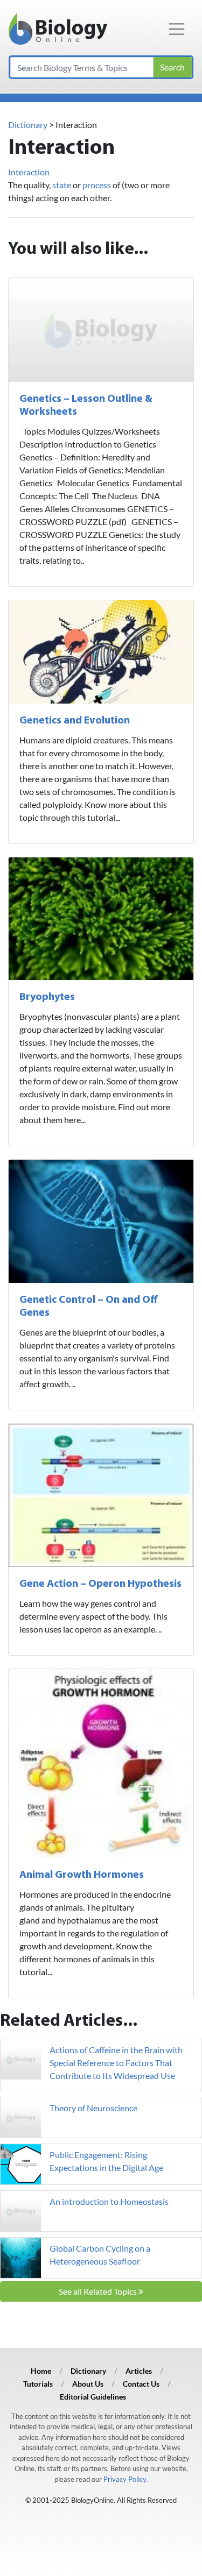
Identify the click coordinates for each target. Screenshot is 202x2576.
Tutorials (38, 2384)
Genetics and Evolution (75, 721)
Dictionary (28, 125)
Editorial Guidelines (93, 2397)
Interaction (29, 172)
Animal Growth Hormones (82, 1875)
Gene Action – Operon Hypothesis (100, 1584)
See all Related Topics (99, 2291)
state (62, 185)
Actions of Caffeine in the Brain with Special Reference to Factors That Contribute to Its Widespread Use (116, 2063)
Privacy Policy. (126, 2479)
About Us (88, 2384)
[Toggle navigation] (177, 29)
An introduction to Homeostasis (109, 2201)
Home (41, 2371)
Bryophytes (47, 997)
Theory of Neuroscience (93, 2108)
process (97, 185)
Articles (139, 2371)
